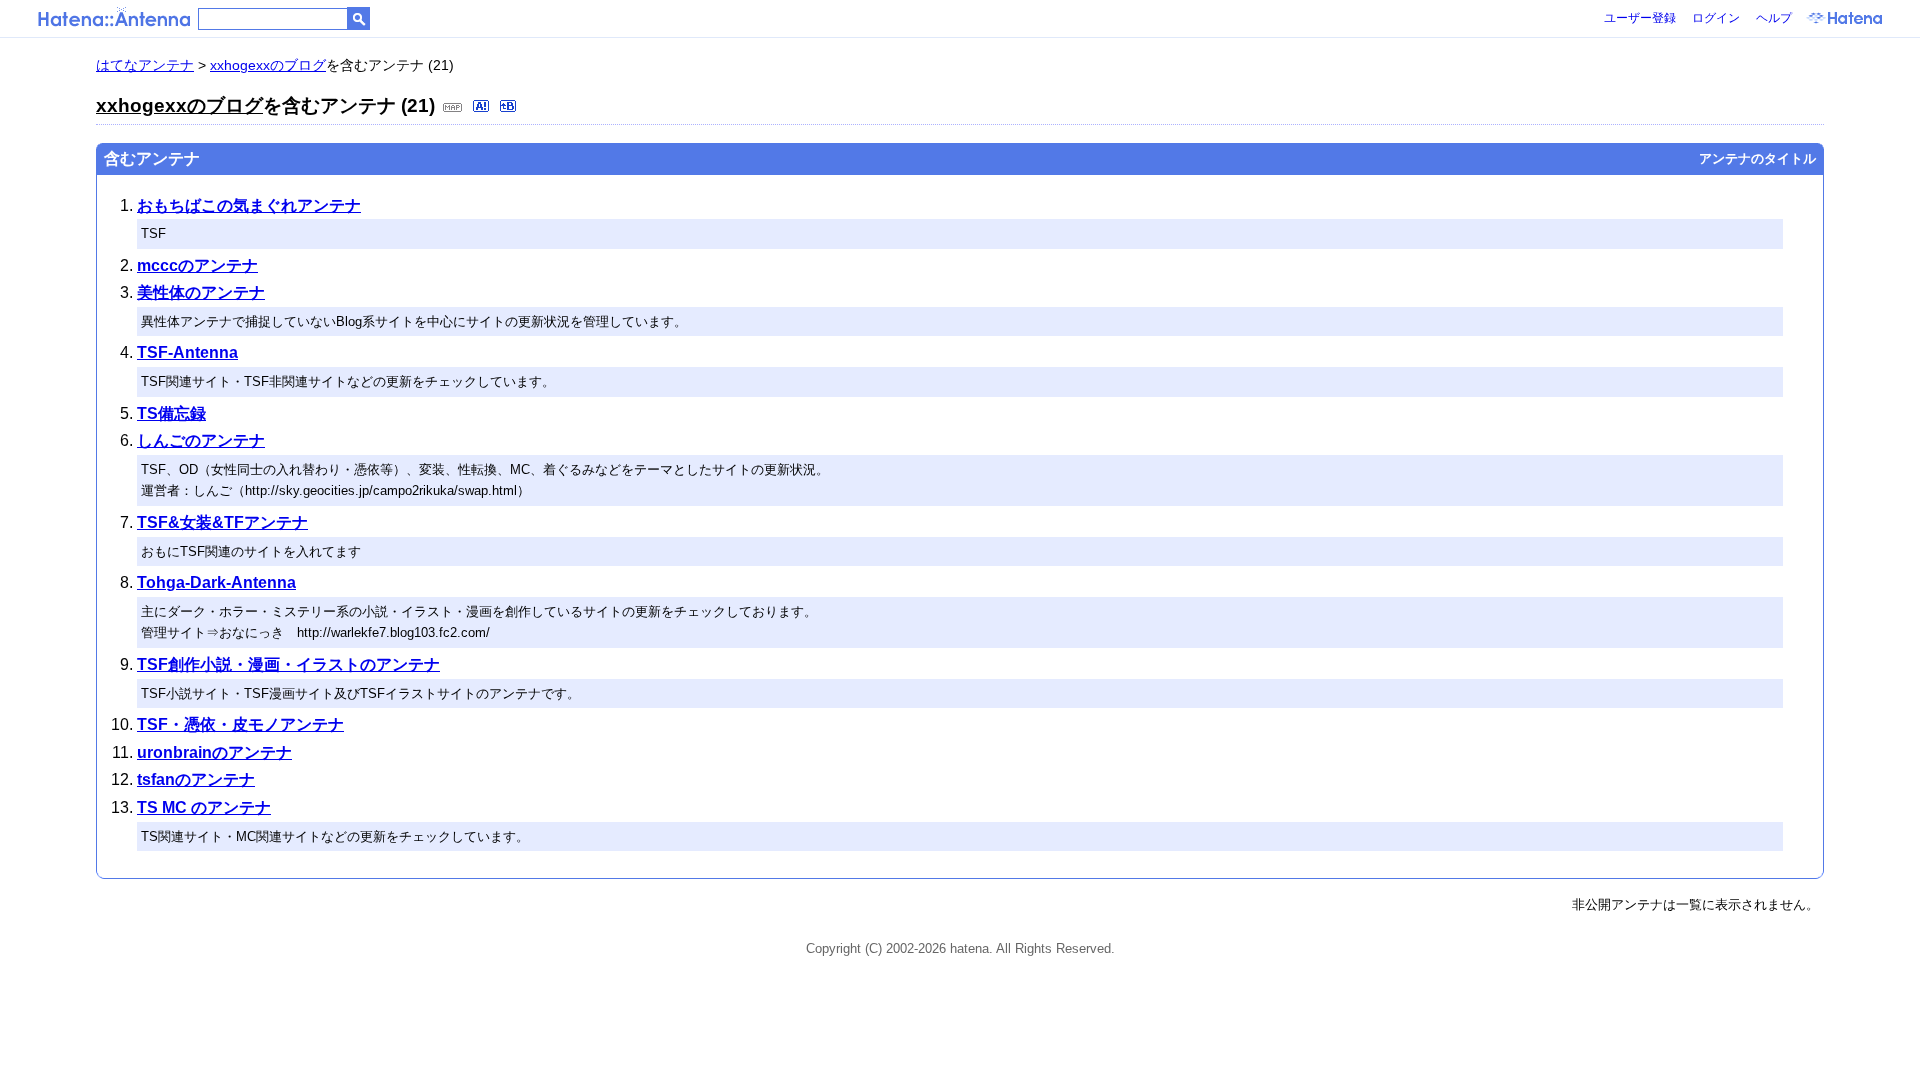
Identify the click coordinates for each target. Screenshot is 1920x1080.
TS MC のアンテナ (204, 807)
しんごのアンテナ (201, 440)
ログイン (1716, 18)
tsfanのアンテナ (196, 779)
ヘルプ (1774, 18)
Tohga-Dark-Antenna (216, 582)
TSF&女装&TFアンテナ (222, 522)
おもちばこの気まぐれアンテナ (249, 205)
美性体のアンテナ (201, 292)
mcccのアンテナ (197, 265)
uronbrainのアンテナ (214, 752)
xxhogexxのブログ (268, 65)
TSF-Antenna (187, 352)
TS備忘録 (171, 413)
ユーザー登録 (1640, 18)
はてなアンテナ (145, 65)
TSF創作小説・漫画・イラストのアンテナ (288, 664)
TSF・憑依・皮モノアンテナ (240, 724)
